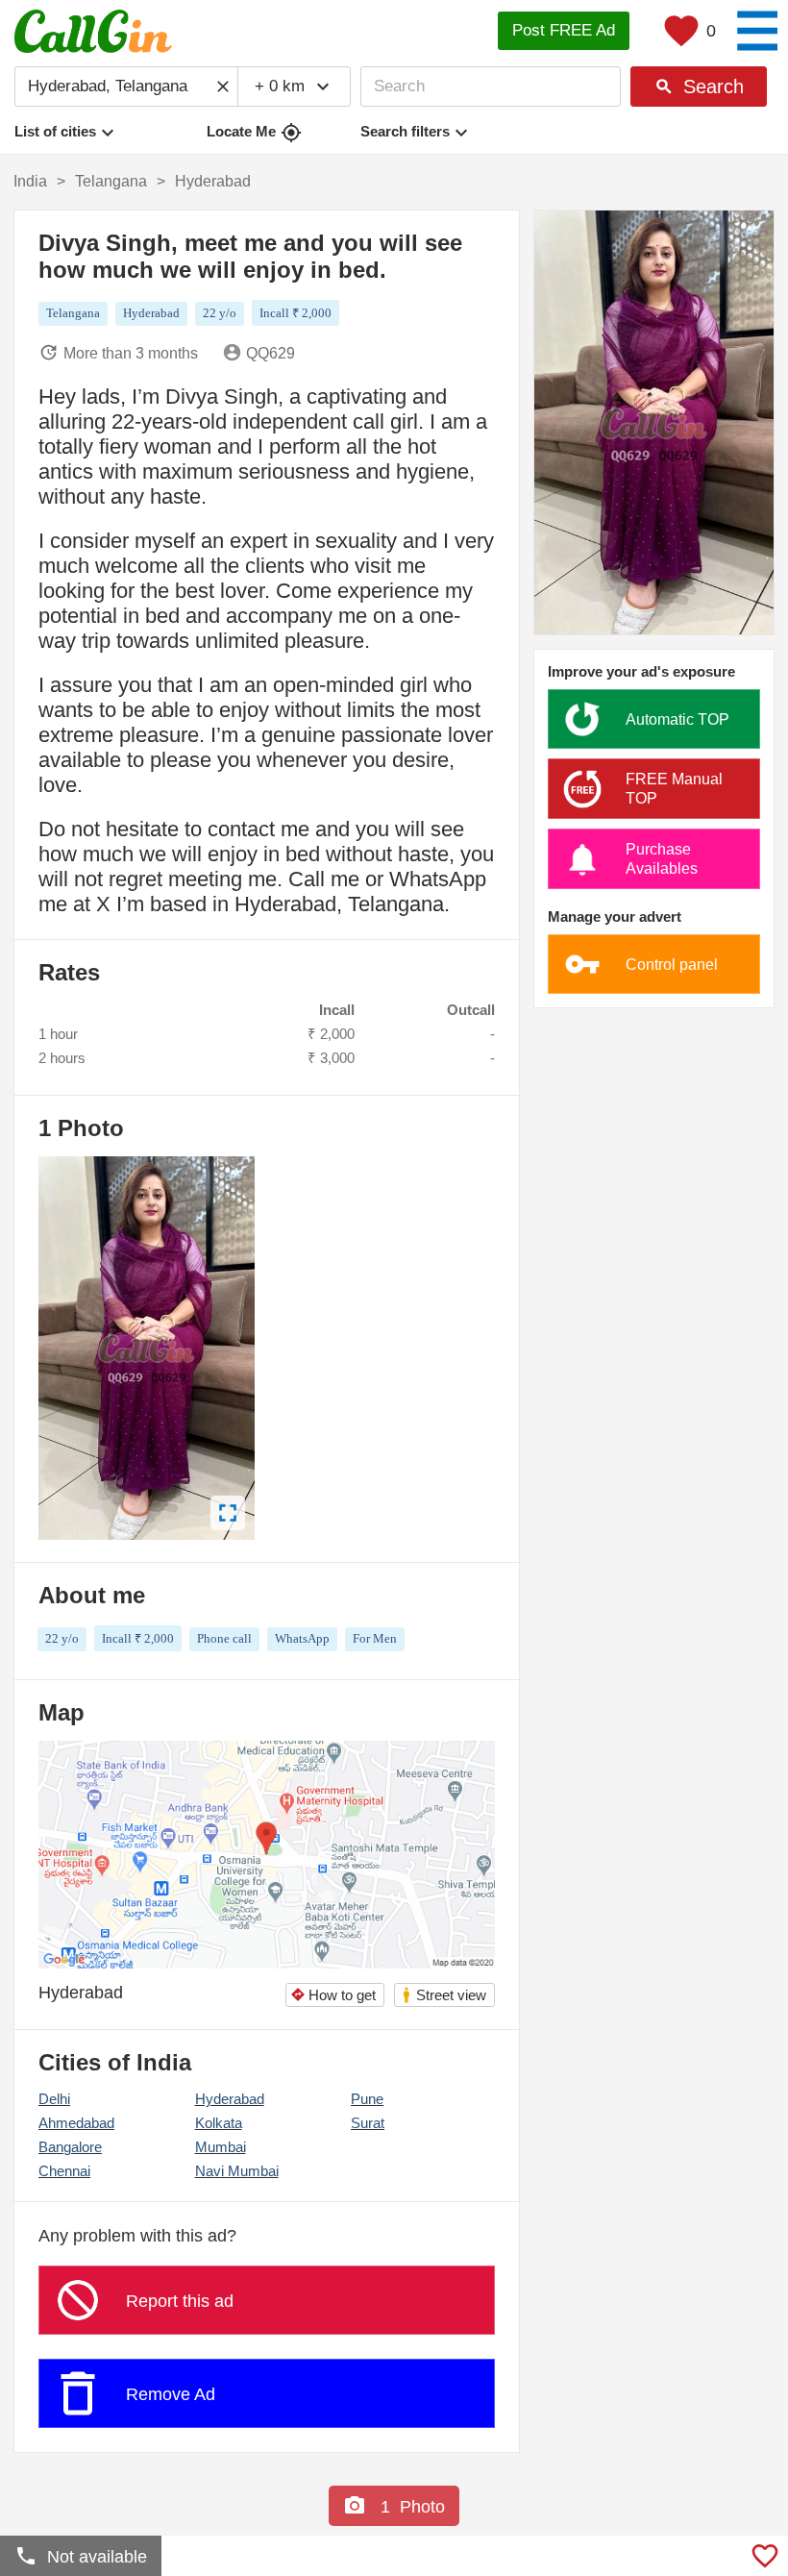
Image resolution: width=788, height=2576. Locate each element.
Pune (367, 2099)
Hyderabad (230, 2099)
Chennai (64, 2171)
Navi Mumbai (237, 2171)
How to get (333, 1995)
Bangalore (70, 2147)
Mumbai (221, 2147)
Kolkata (219, 2123)
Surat (368, 2123)
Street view (443, 1995)
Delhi (54, 2099)
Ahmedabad (76, 2123)
